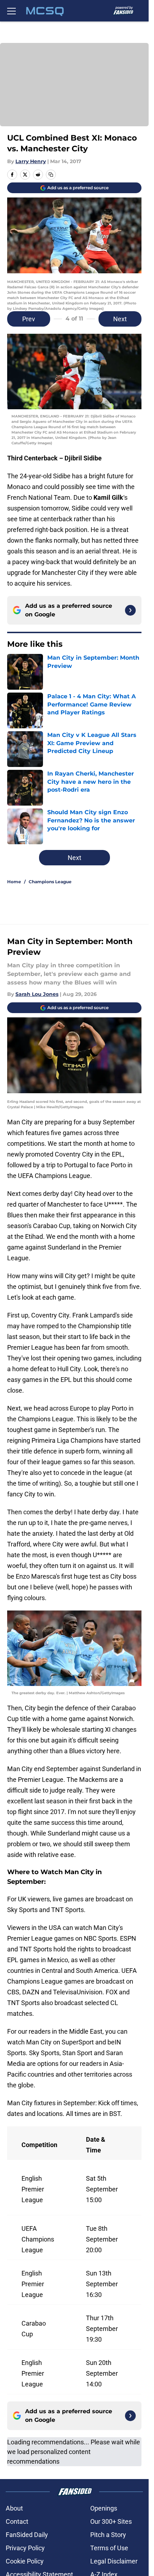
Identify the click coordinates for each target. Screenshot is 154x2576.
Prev (29, 319)
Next (120, 319)
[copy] (51, 175)
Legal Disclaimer (114, 2561)
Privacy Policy (25, 2548)
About (14, 2508)
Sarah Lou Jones (37, 994)
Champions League (50, 882)
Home (14, 882)
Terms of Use (109, 2548)
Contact (17, 2521)
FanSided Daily (27, 2535)
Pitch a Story (108, 2535)
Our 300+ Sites (111, 2521)
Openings (104, 2508)
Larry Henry (31, 161)
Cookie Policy (25, 2561)
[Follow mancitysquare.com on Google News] (130, 610)
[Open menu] (11, 11)
